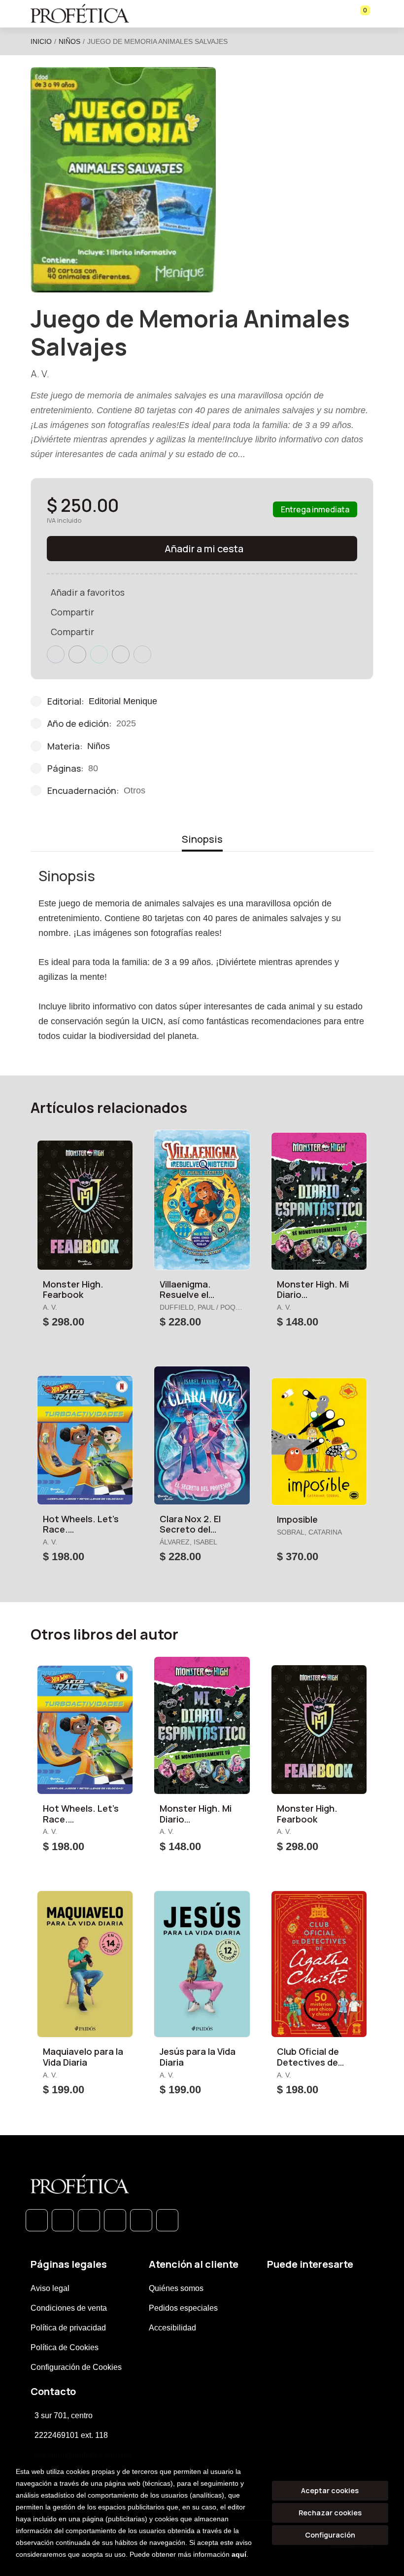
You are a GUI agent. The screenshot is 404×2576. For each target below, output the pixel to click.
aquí (239, 2554)
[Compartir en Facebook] (56, 654)
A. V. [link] (40, 374)
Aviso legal (50, 2288)
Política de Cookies (65, 2347)
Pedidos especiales (183, 2308)
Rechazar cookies (330, 2513)
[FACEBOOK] (63, 2220)
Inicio (41, 41)
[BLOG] (141, 2220)
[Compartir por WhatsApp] (99, 654)
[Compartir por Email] (121, 654)
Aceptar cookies (330, 2490)
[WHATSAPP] (37, 2220)
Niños (69, 41)
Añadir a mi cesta (204, 549)
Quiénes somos (176, 2288)
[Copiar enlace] (142, 654)
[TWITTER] (89, 2220)
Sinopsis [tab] (202, 839)
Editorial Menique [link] (123, 701)
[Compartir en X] (77, 654)
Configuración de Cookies (76, 2367)
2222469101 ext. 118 (71, 2435)
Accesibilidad (172, 2328)
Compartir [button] (72, 612)
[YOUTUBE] (167, 2220)
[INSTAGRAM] (115, 2220)
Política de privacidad (68, 2328)
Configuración (330, 2535)
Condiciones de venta (69, 2308)
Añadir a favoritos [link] (88, 592)
